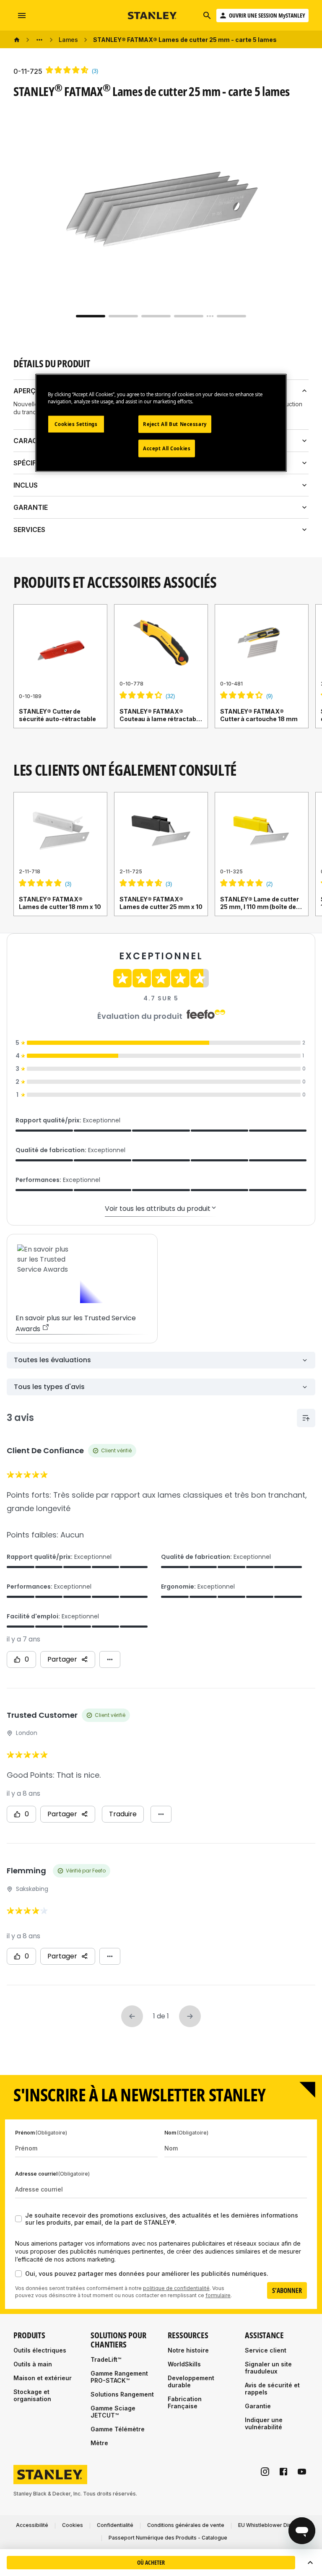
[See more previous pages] (39, 40)
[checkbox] (18, 2219)
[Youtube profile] (302, 2472)
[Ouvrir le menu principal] (22, 16)
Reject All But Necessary (175, 424)
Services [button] (29, 530)
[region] (161, 675)
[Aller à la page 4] (189, 316)
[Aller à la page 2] (123, 316)
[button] (310, 2563)
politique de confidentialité (176, 2288)
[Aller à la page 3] (156, 316)
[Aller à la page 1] (91, 316)
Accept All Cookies (167, 448)
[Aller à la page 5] (231, 316)
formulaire (218, 2295)
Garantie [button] (31, 507)
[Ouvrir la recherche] (207, 16)
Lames (68, 40)
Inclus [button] (26, 485)
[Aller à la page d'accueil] (153, 16)
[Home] (17, 40)
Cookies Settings (76, 424)
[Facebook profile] (283, 2472)
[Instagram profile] (265, 2472)
